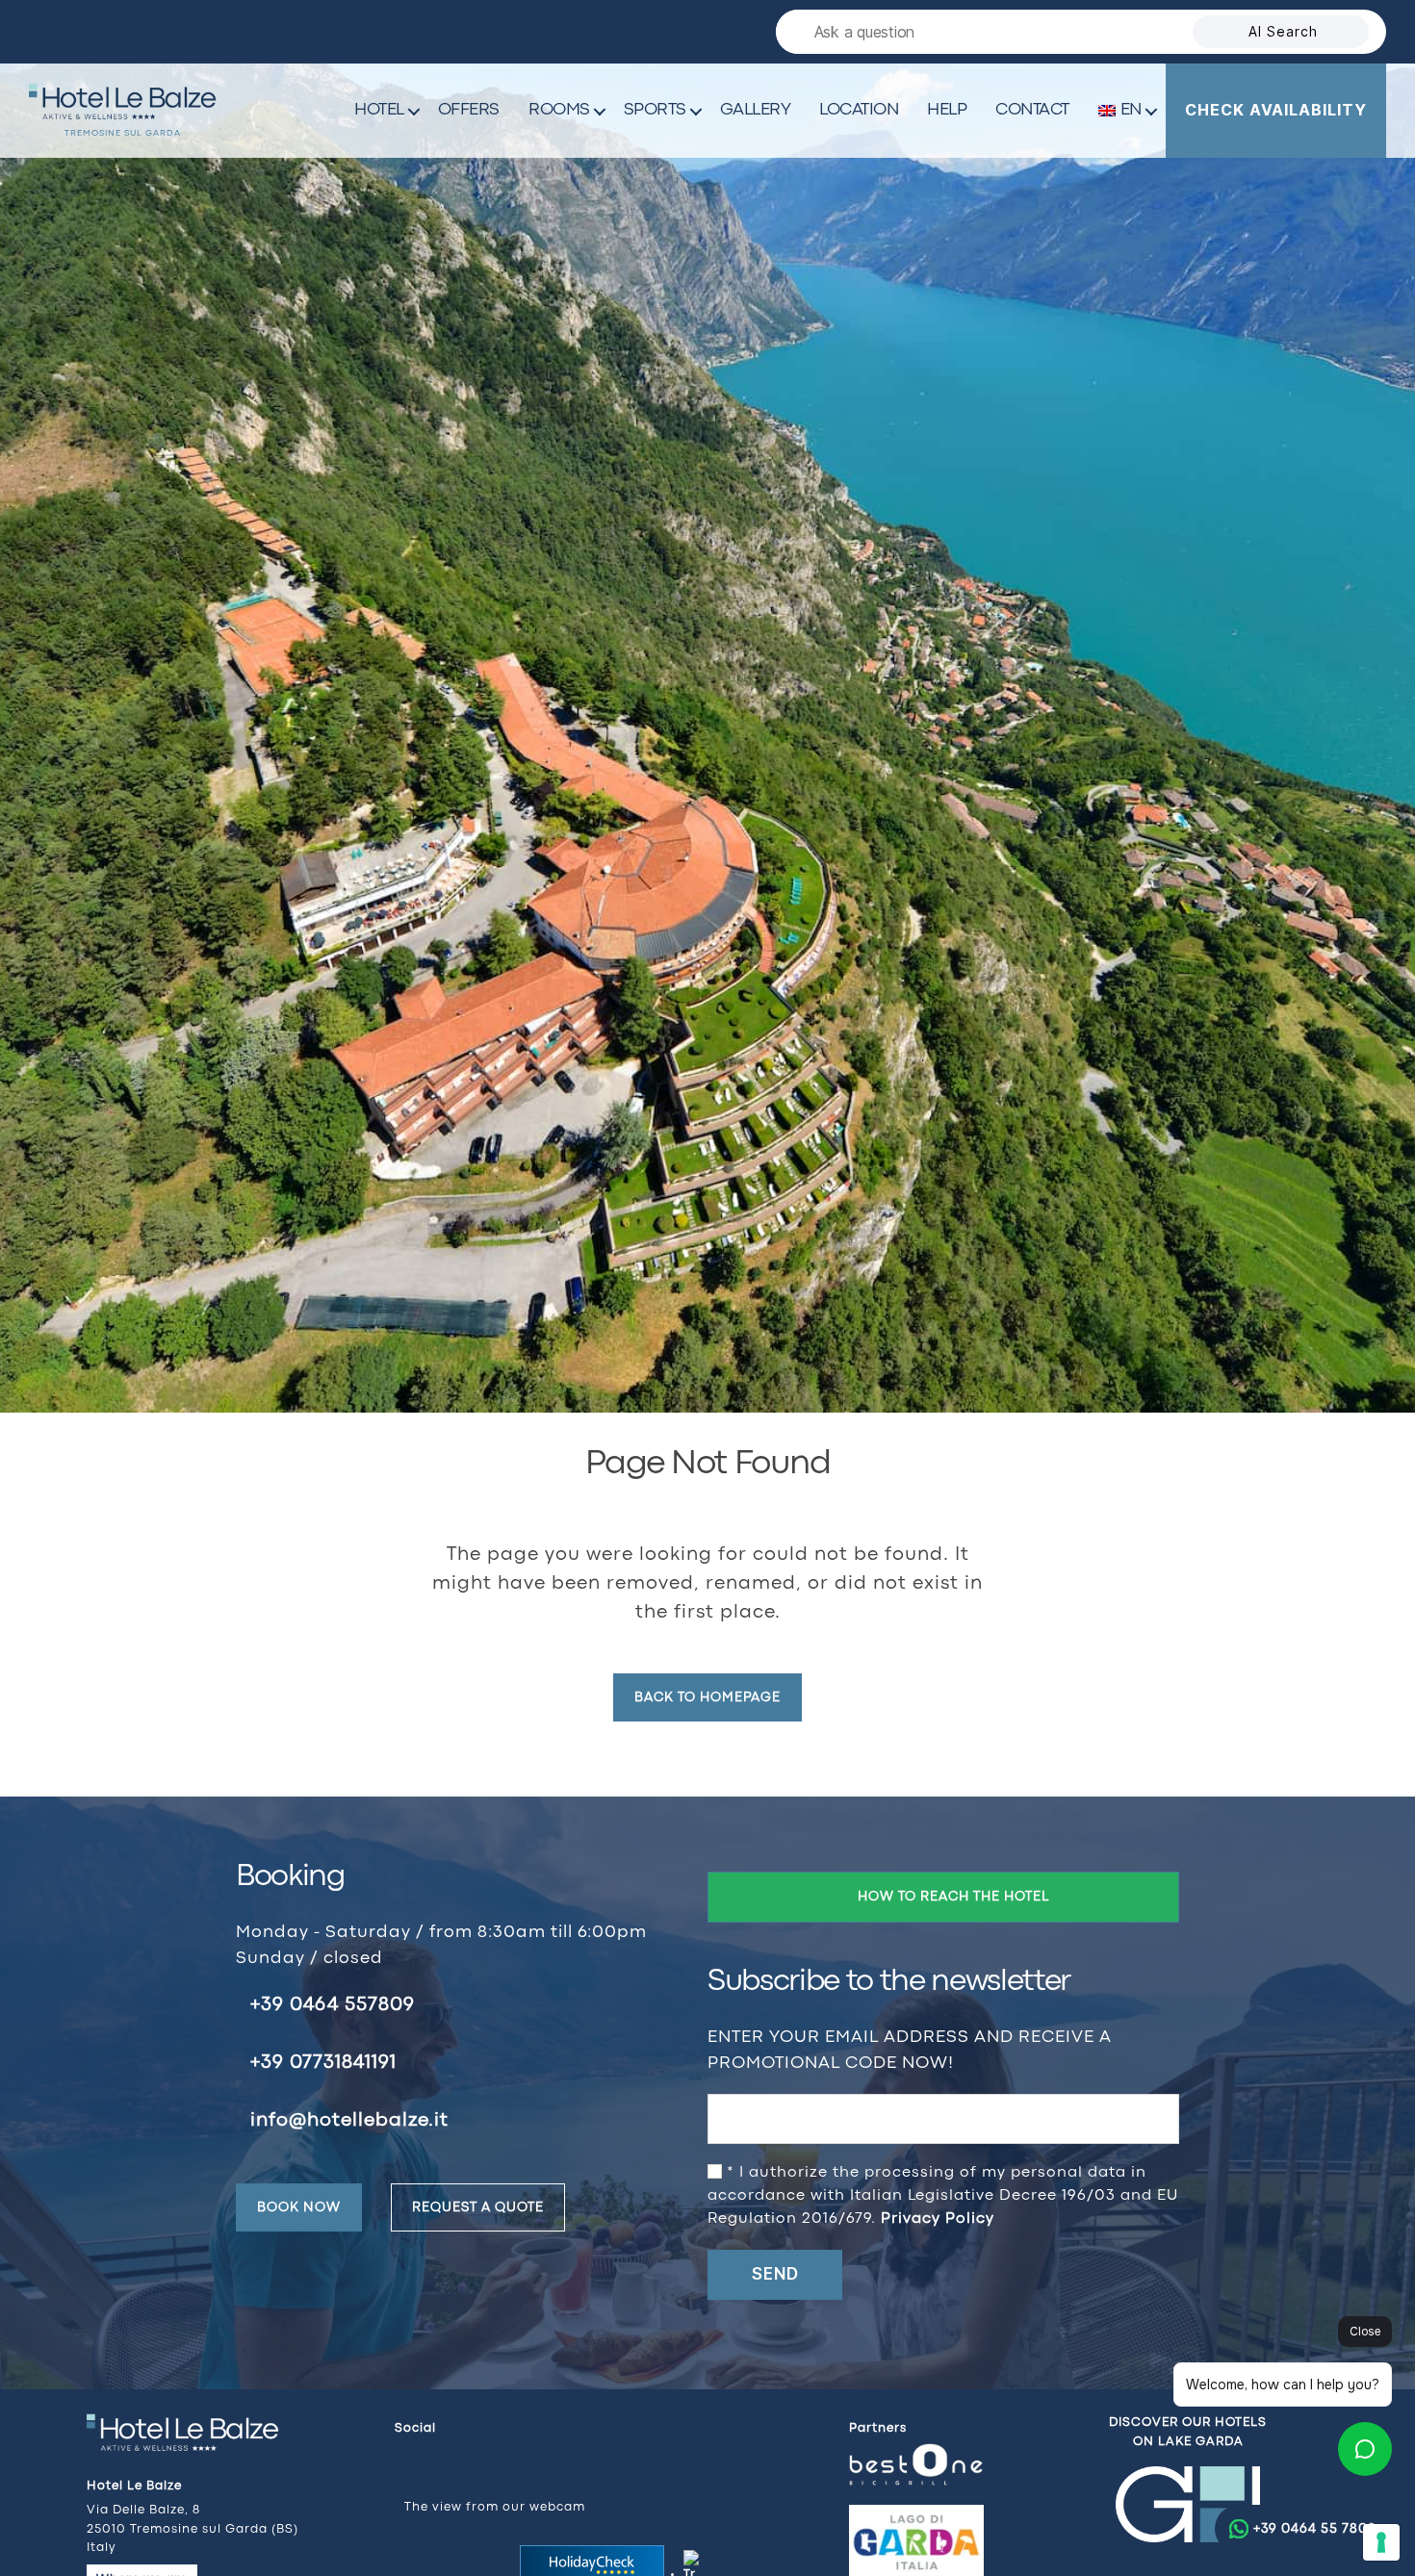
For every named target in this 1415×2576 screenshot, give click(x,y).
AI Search (1283, 31)
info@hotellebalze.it (349, 2120)
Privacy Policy (938, 2219)
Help (947, 110)
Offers (469, 110)
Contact (1032, 110)
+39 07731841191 (323, 2063)
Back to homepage (707, 1697)
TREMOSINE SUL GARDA (123, 134)
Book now (299, 2207)
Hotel (379, 110)
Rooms (559, 110)
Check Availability (1276, 110)
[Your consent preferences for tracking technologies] (1381, 2542)
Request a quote (478, 2207)
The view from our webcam (495, 2507)
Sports (655, 110)
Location (859, 110)
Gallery (756, 110)
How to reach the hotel (953, 1897)
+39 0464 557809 (333, 2005)
